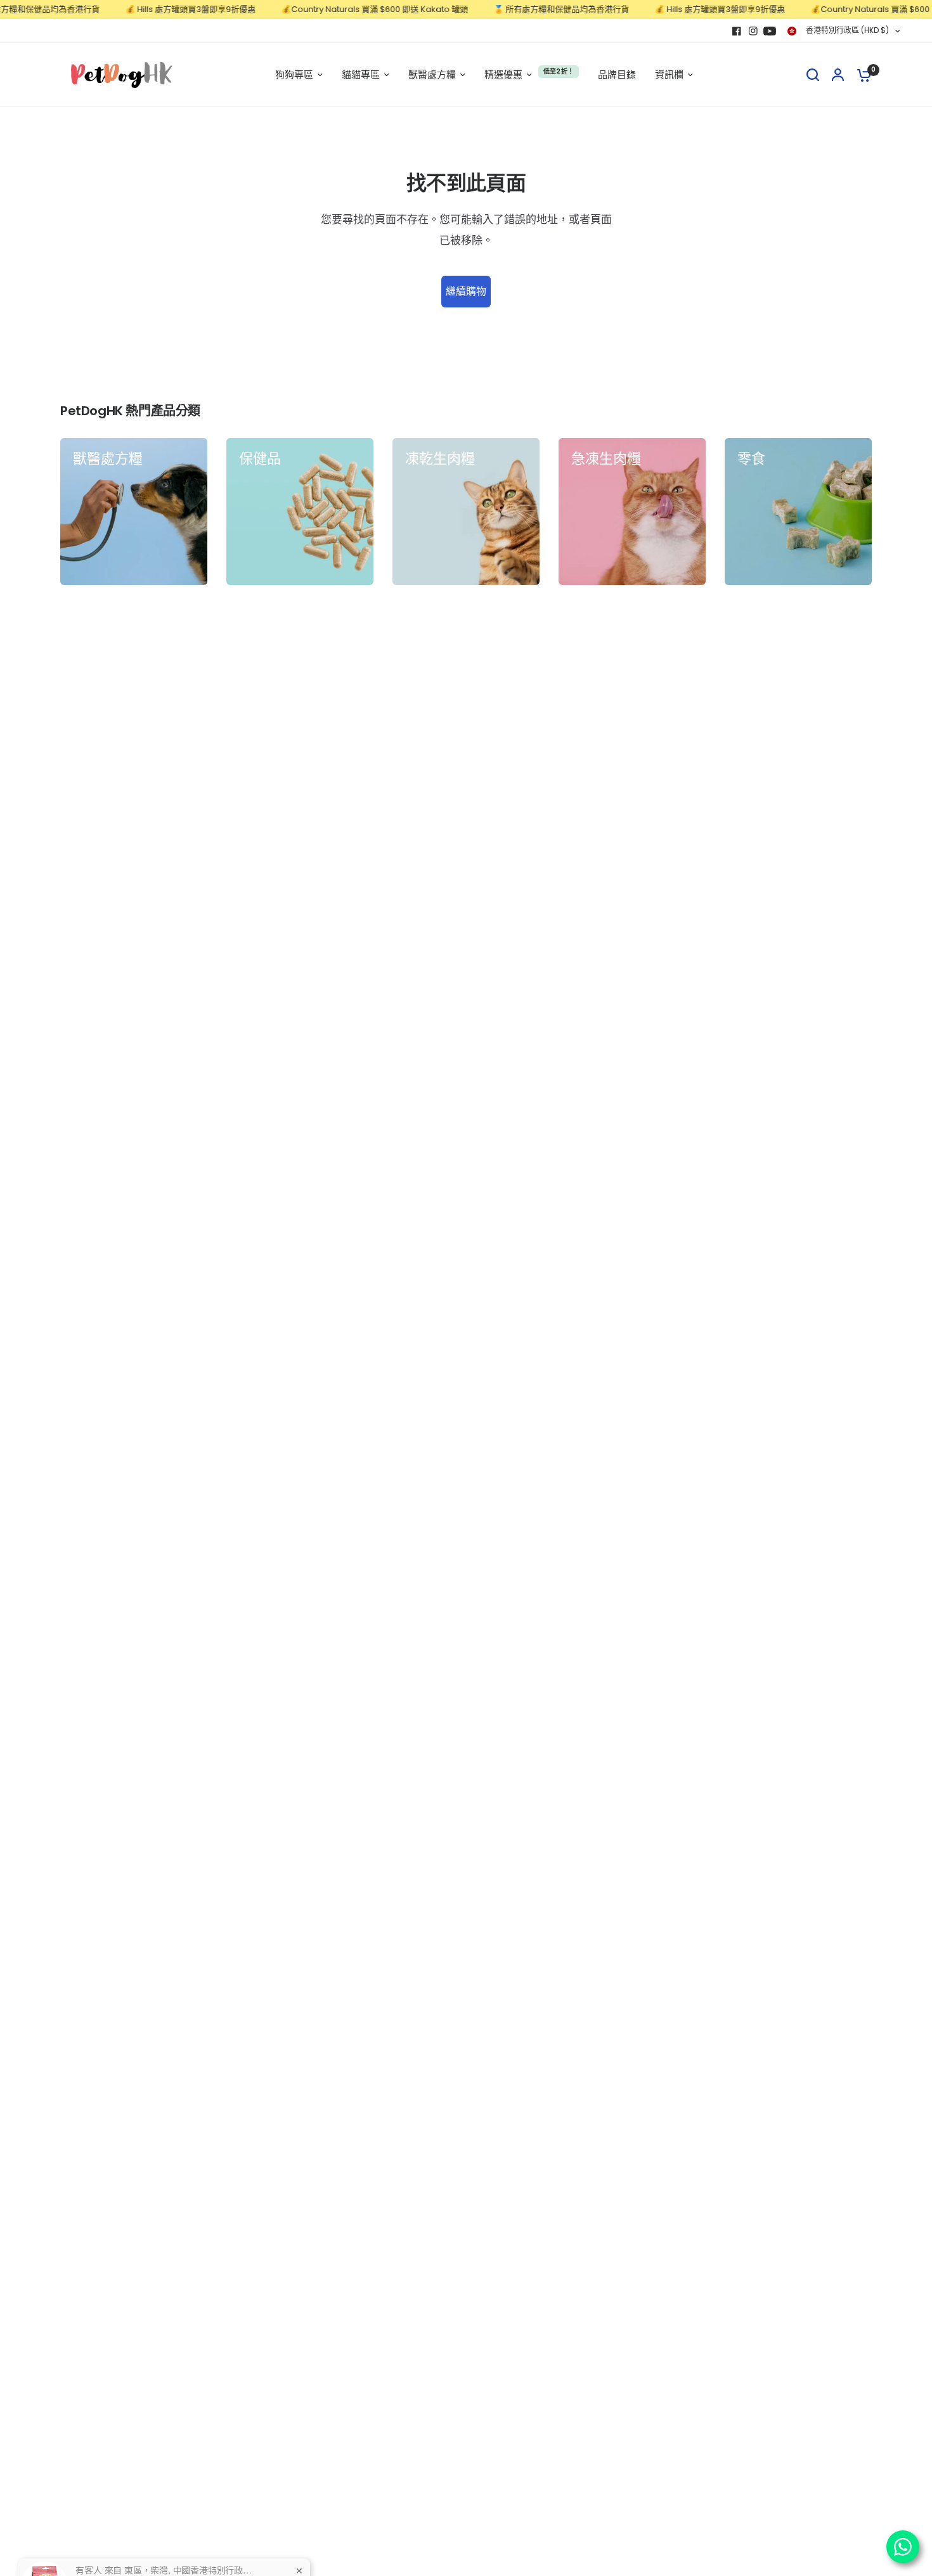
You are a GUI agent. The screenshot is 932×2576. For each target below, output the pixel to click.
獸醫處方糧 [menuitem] (432, 74)
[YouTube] (770, 31)
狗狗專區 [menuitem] (294, 74)
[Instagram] (753, 31)
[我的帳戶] (838, 75)
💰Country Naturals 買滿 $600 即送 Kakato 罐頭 (341, 10)
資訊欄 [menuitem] (669, 74)
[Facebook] (737, 31)
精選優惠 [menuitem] (503, 74)
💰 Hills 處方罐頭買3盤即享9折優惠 (157, 10)
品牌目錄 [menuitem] (617, 74)
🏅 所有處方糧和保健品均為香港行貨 (527, 10)
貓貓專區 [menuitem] (361, 74)
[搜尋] (813, 75)
